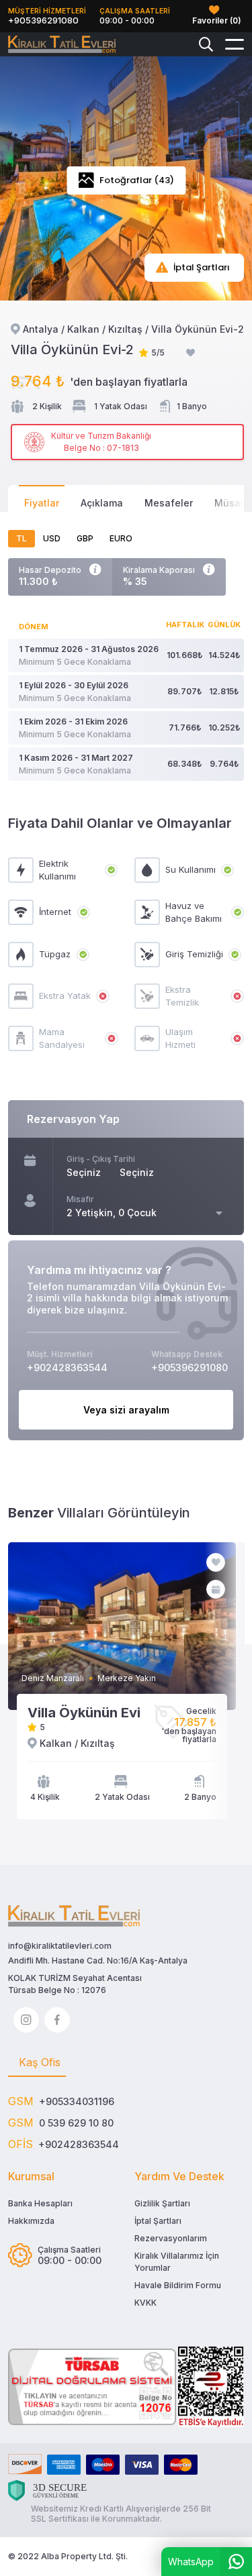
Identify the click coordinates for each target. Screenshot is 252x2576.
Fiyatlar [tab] (42, 503)
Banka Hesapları (40, 2203)
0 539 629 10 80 (76, 2123)
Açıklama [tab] (102, 503)
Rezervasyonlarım (171, 2238)
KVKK (145, 2303)
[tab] (37, 2063)
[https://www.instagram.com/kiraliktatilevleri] (26, 2020)
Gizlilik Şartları (162, 2203)
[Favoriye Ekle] (191, 353)
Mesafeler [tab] (169, 503)
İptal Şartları (158, 2221)
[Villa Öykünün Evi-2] (62, 45)
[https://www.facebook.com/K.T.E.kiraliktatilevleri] (57, 2020)
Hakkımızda (31, 2221)
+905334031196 (77, 2101)
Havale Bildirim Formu (178, 2285)
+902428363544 (79, 2144)
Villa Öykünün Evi (84, 1713)
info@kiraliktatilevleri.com (60, 1946)
